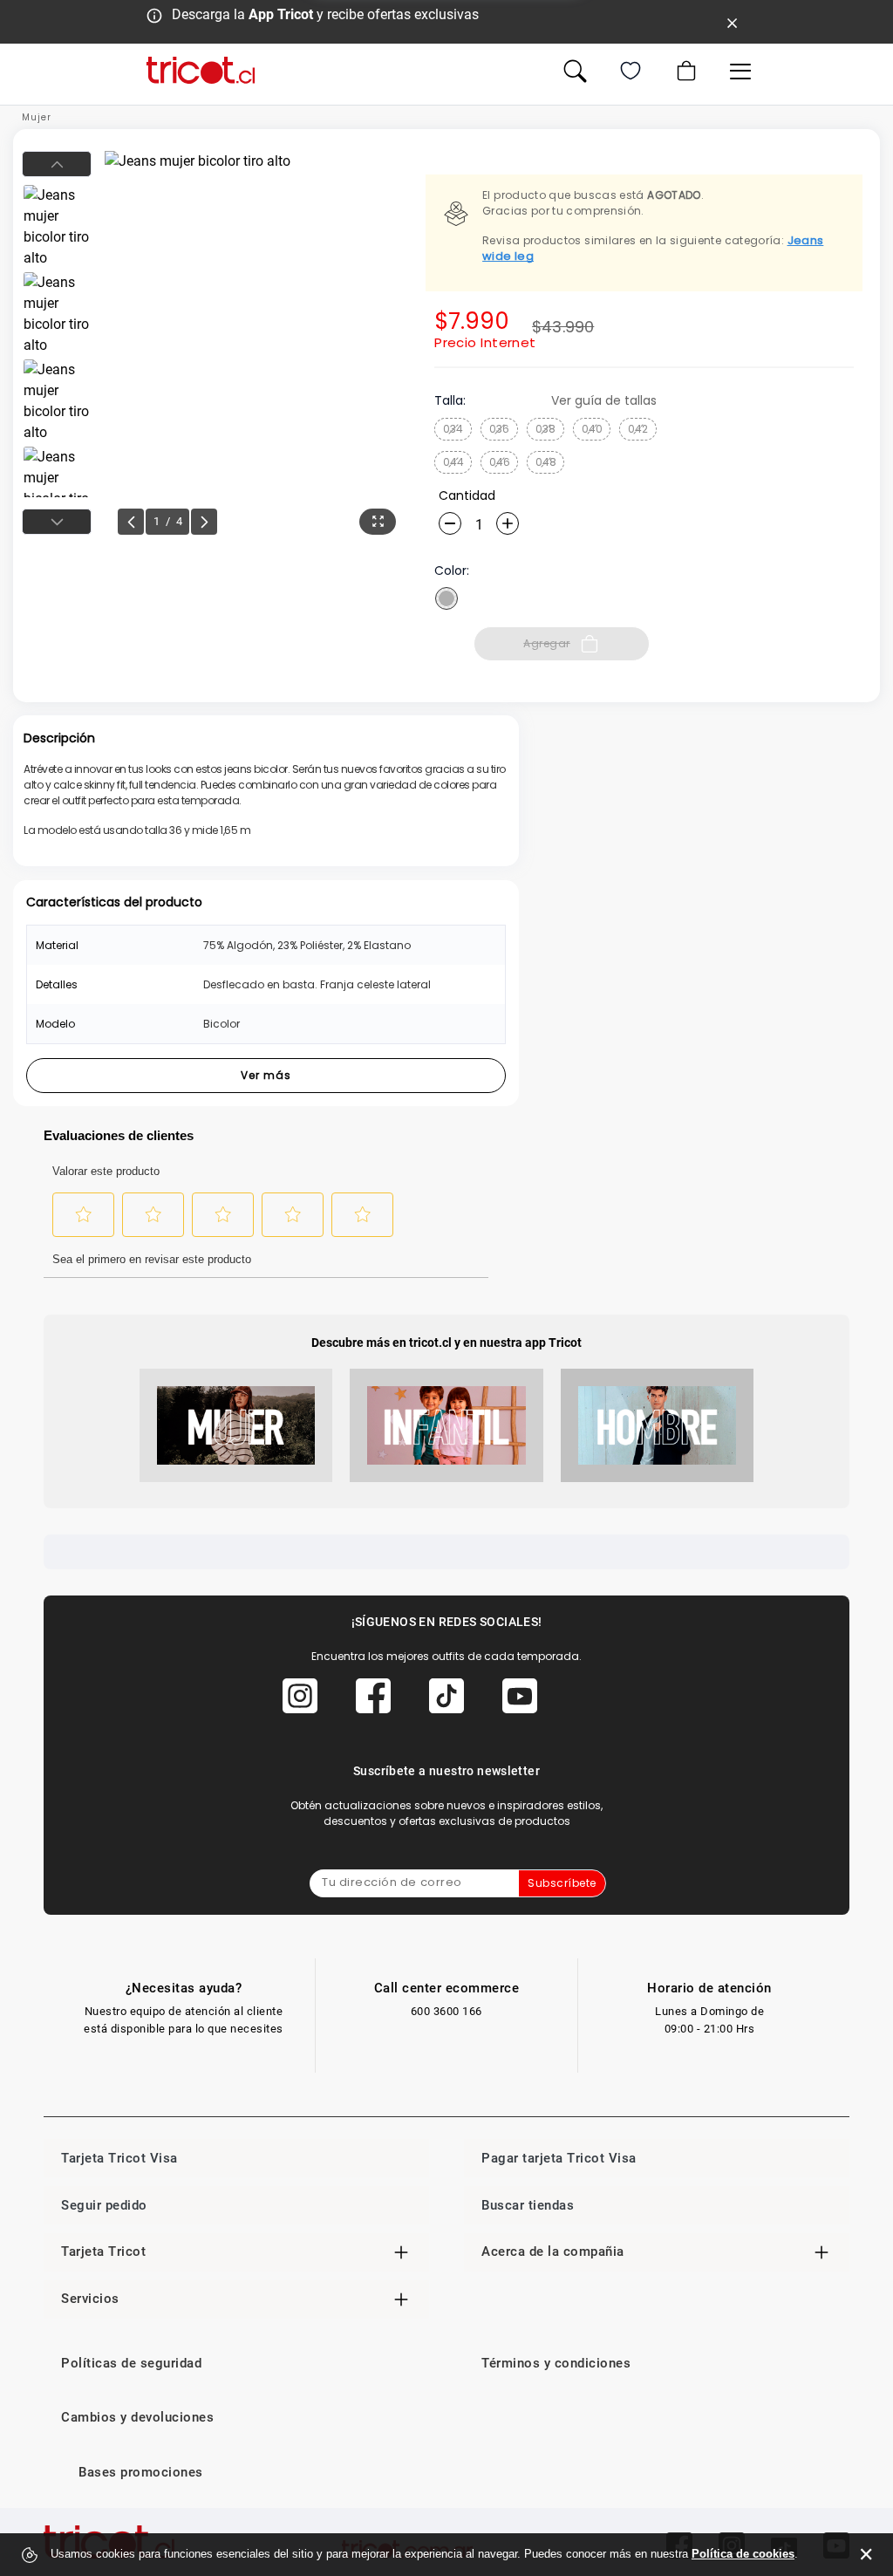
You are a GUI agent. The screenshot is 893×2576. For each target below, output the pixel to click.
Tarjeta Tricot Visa (119, 2158)
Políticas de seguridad (131, 2363)
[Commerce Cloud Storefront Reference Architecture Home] (201, 70)
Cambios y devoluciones (137, 2417)
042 (638, 429)
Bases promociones (141, 2472)
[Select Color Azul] (446, 598)
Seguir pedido (104, 2205)
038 (545, 429)
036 (499, 429)
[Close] (733, 22)
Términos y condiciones (556, 2363)
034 (453, 429)
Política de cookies (743, 2554)
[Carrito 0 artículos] (685, 71)
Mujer (37, 117)
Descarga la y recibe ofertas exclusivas (325, 14)
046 (500, 462)
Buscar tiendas (528, 2205)
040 (592, 429)
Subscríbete (562, 1883)
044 (453, 462)
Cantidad (467, 495)
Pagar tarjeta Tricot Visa (559, 2158)
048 (546, 462)
